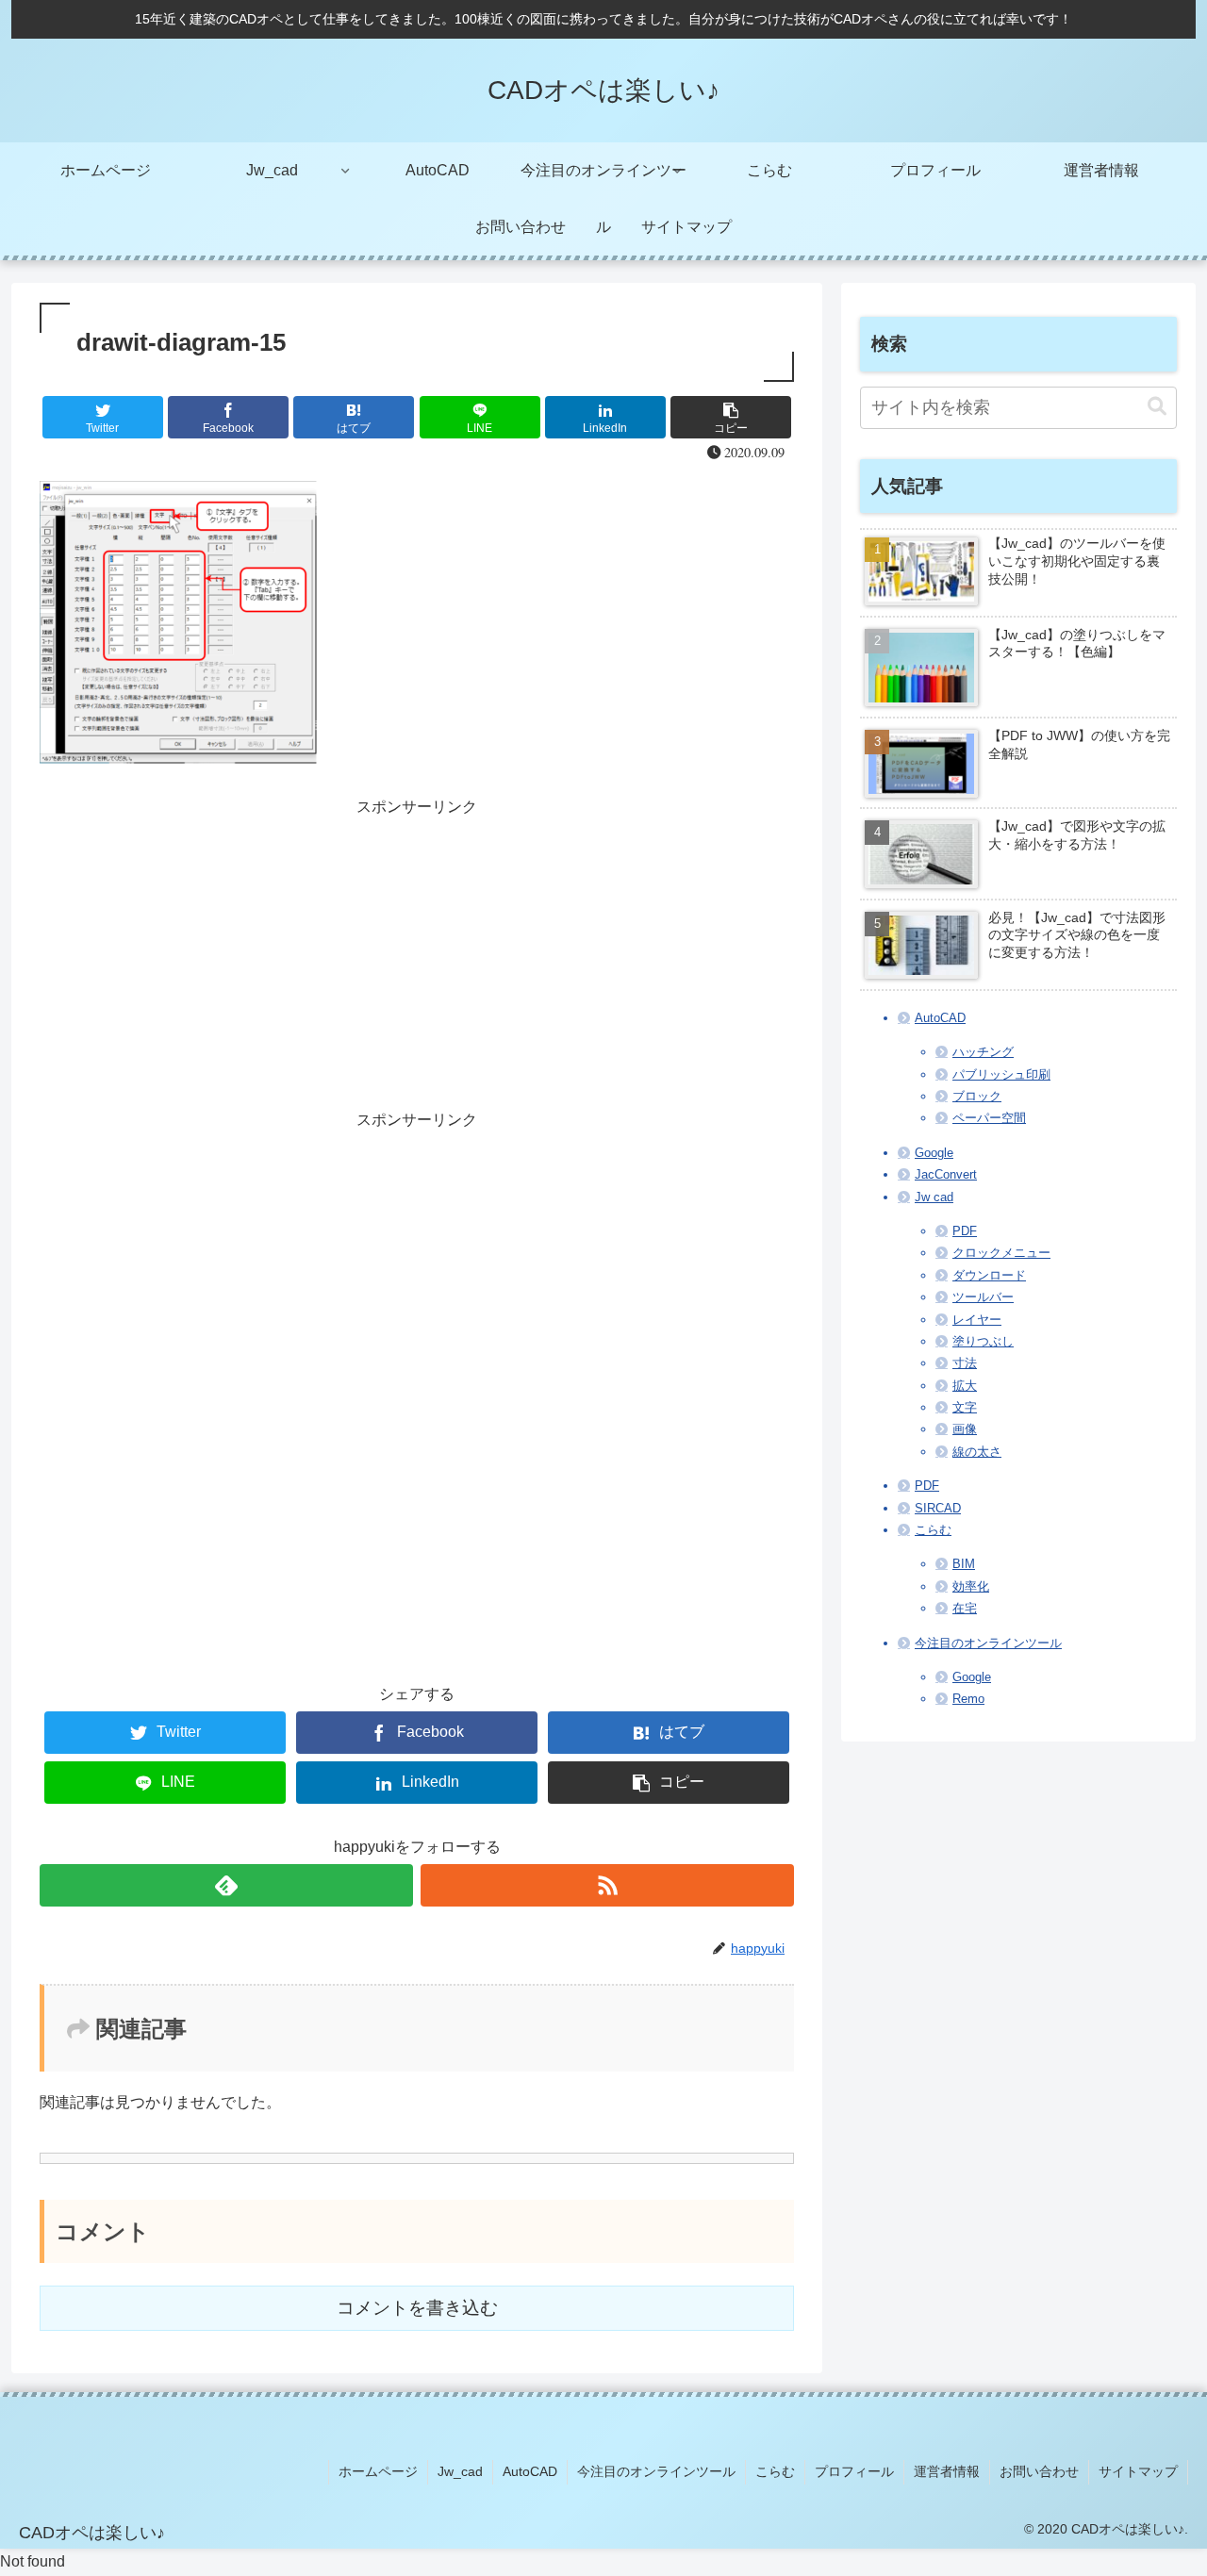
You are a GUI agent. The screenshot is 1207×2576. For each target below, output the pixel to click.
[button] (1157, 407)
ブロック (977, 1096)
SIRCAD (938, 1508)
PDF (965, 1231)
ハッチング (983, 1052)
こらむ (933, 1530)
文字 (965, 1407)
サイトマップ (1138, 2471)
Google (934, 1153)
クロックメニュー (1001, 1253)
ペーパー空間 (989, 1118)
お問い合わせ (1039, 2471)
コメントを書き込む (417, 2308)
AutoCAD (940, 1018)
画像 (965, 1429)
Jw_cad (460, 2471)
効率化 (971, 1586)
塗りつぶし (983, 1341)
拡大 (965, 1386)
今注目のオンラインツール (988, 1643)
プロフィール (854, 2471)
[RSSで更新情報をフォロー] (607, 1885)
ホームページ (378, 2471)
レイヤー (977, 1320)
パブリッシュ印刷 (1001, 1074)
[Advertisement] (417, 953)
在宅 (965, 1608)
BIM (964, 1564)
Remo (968, 1699)
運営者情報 (947, 2471)
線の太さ (977, 1452)
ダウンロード (989, 1275)
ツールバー (983, 1297)
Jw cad (934, 1197)
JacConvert (946, 1174)
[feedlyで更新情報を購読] (226, 1885)
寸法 (965, 1363)
